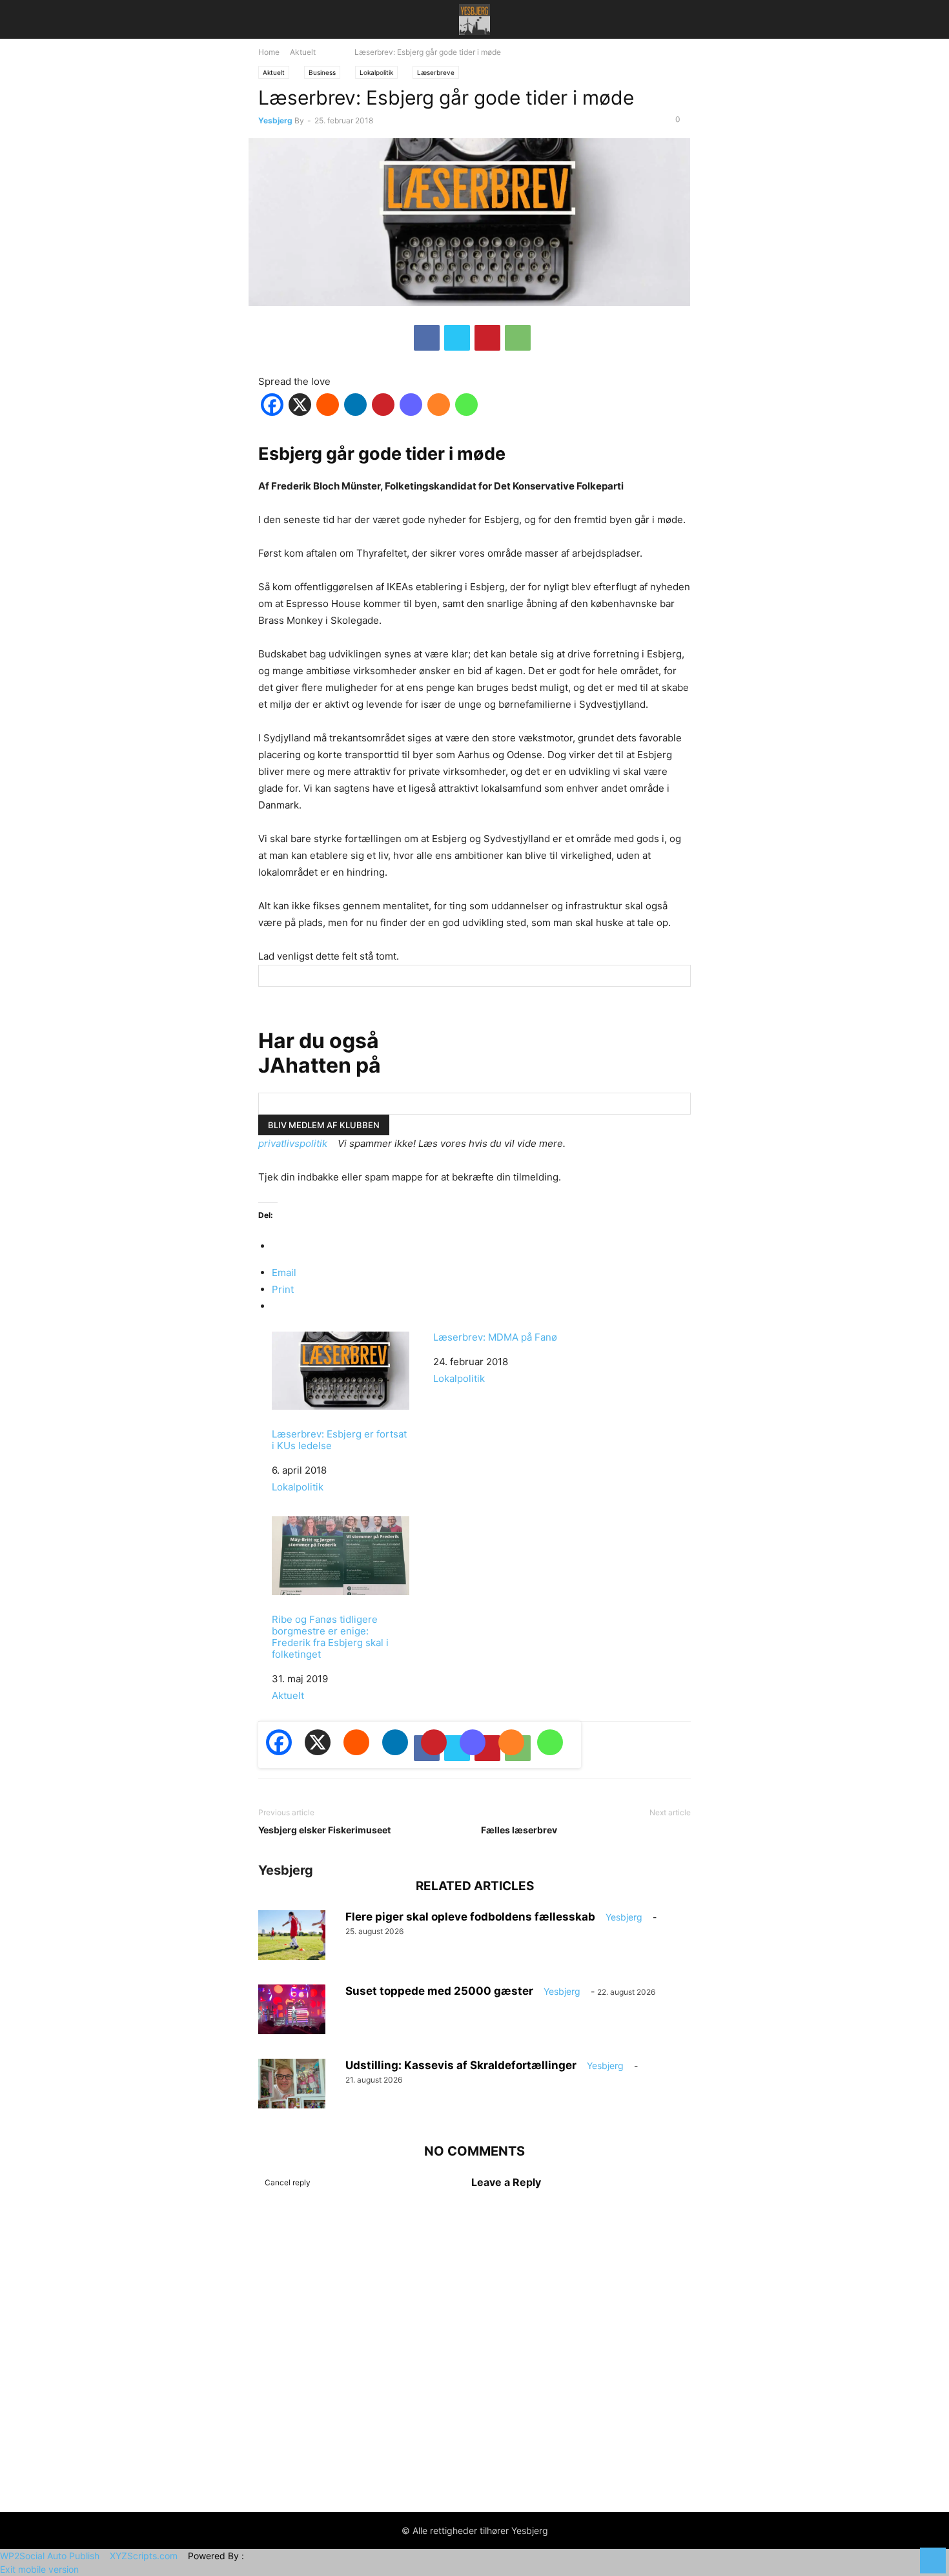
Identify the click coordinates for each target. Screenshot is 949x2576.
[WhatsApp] (518, 338)
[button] (278, 19)
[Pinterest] (487, 338)
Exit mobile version (39, 2569)
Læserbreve (436, 72)
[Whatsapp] (466, 407)
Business (322, 72)
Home (269, 52)
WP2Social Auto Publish (50, 2556)
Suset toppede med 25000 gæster (439, 1991)
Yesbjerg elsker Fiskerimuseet (324, 1830)
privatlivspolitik (293, 1143)
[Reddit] (328, 407)
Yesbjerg (275, 121)
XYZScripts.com (144, 2556)
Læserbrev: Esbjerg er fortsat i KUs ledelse (339, 1440)
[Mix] (439, 407)
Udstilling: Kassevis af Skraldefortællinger (461, 2065)
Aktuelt (303, 52)
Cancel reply (288, 2182)
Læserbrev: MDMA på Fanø (495, 1337)
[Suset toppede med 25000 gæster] (292, 2010)
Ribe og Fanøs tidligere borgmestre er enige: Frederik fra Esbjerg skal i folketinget (330, 1637)
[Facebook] (427, 338)
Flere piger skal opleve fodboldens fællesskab (470, 1917)
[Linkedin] (355, 407)
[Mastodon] (411, 407)
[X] (457, 338)
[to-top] (933, 2554)
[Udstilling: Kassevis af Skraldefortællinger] (292, 2084)
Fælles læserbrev (519, 1830)
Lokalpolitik (376, 72)
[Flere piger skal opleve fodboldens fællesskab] (292, 1935)
